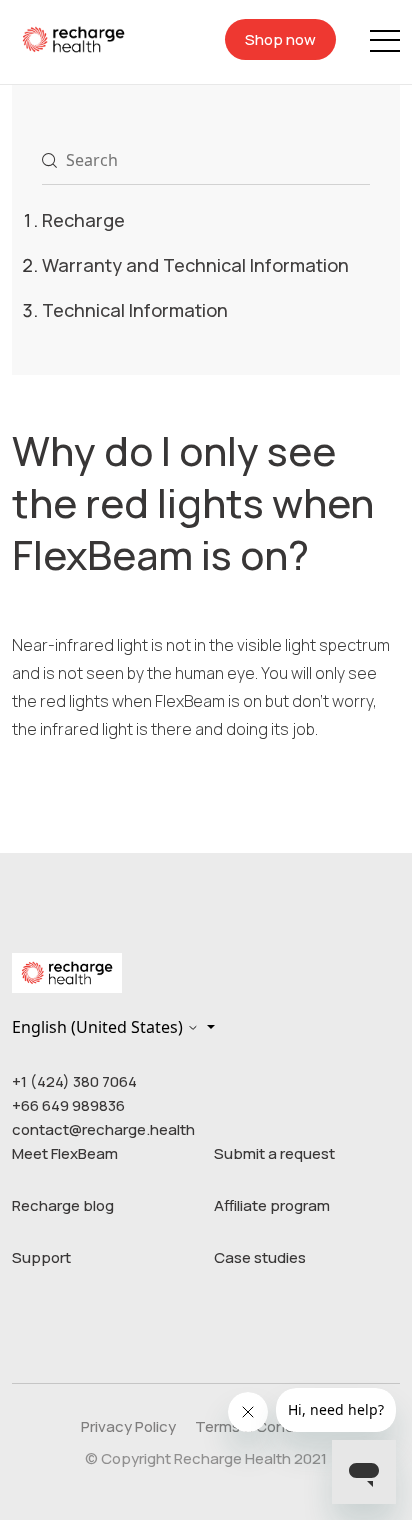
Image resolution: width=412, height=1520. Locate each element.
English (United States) (99, 1027)
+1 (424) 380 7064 (74, 1081)
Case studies (260, 1257)
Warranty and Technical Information (195, 265)
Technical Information (135, 310)
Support (41, 1257)
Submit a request (274, 1153)
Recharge (83, 220)
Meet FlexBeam (65, 1153)
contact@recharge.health (103, 1129)
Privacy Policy (128, 1426)
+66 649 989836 (68, 1105)
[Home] (73, 38)
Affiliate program (272, 1205)
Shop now (280, 39)
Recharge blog (63, 1205)
